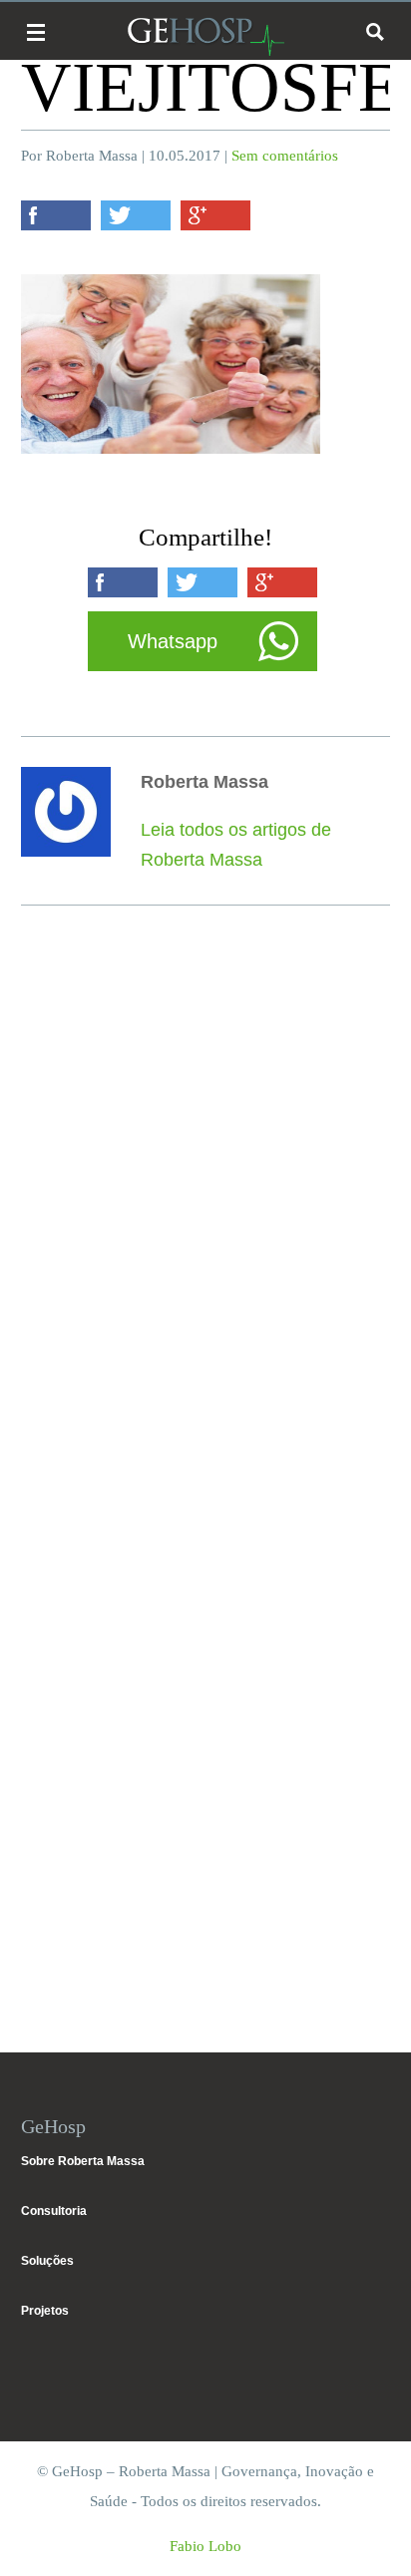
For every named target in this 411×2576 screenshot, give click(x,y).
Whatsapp (173, 641)
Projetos (45, 2311)
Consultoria (54, 2211)
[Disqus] (206, 1215)
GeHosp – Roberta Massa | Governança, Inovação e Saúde (205, 36)
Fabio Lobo (205, 2546)
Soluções (47, 2261)
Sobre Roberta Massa (83, 2161)
